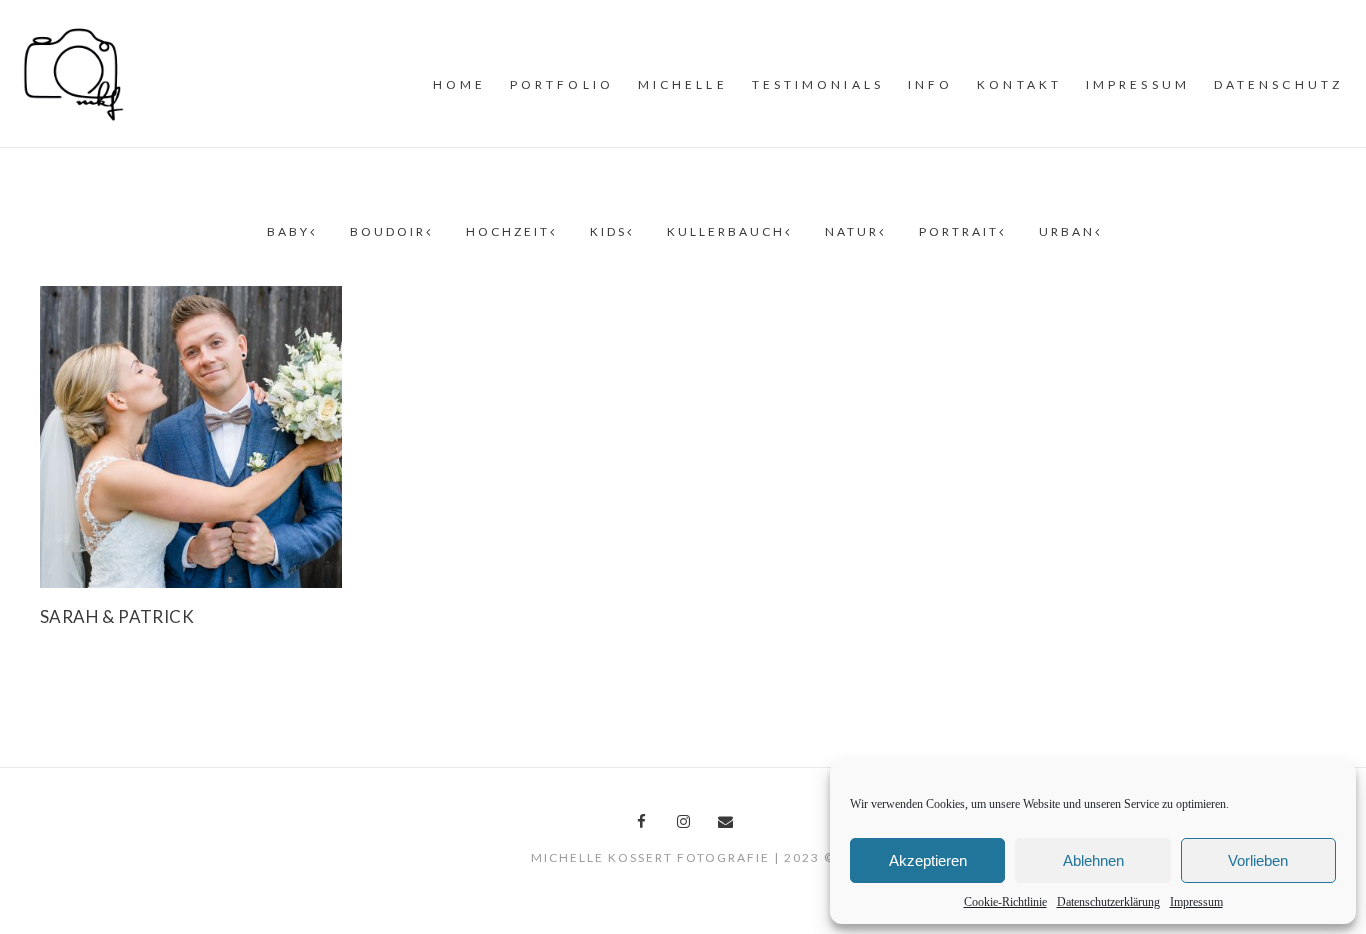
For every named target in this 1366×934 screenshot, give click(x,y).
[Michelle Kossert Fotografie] (74, 72)
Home (459, 84)
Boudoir (388, 231)
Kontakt (1019, 84)
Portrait (959, 231)
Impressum (1196, 902)
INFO (930, 84)
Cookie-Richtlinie (1005, 902)
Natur (852, 231)
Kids (608, 231)
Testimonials (818, 84)
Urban (1067, 231)
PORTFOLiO (562, 84)
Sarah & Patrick (117, 616)
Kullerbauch (726, 231)
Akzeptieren (928, 860)
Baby (288, 231)
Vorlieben (1258, 860)
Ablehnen (1093, 860)
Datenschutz (1278, 84)
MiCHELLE (683, 84)
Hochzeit (508, 231)
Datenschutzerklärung (1108, 902)
